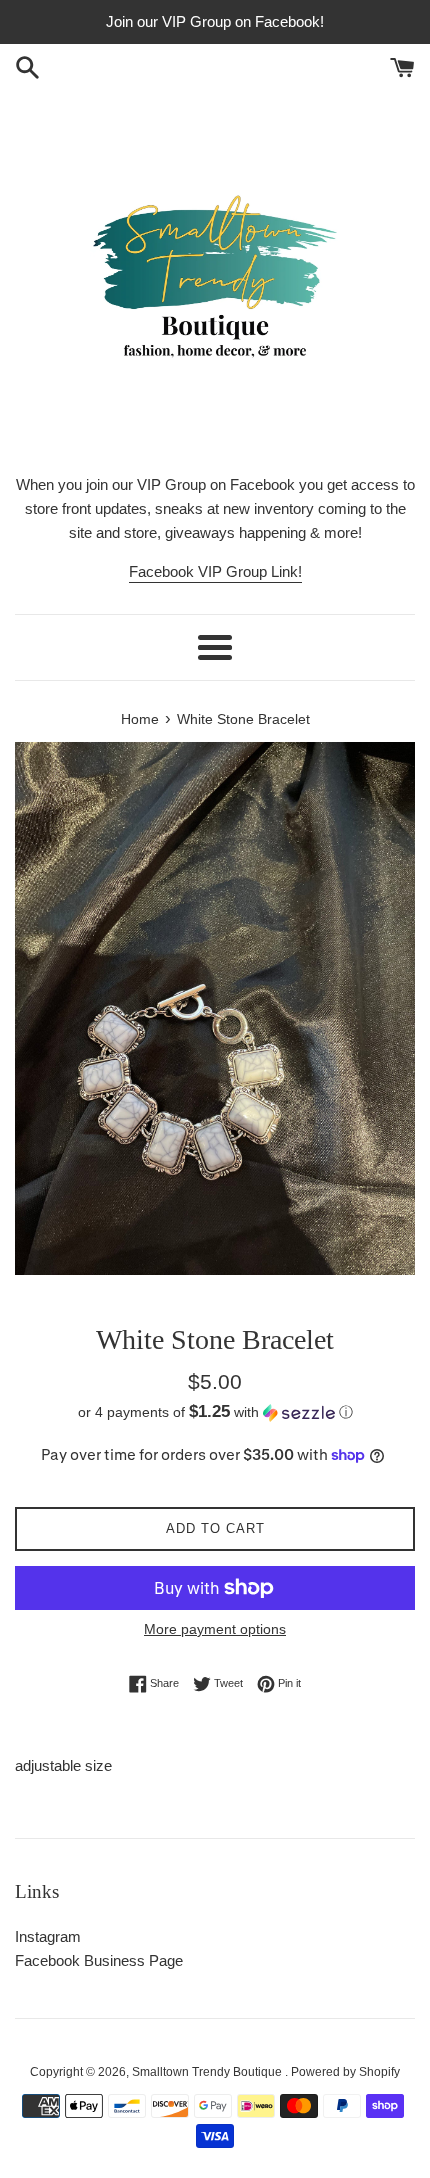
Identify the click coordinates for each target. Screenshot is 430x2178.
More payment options (215, 1629)
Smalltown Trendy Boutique (208, 2072)
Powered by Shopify (345, 2072)
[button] (215, 1412)
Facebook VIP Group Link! (215, 571)
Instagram (48, 1936)
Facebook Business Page (99, 1960)
